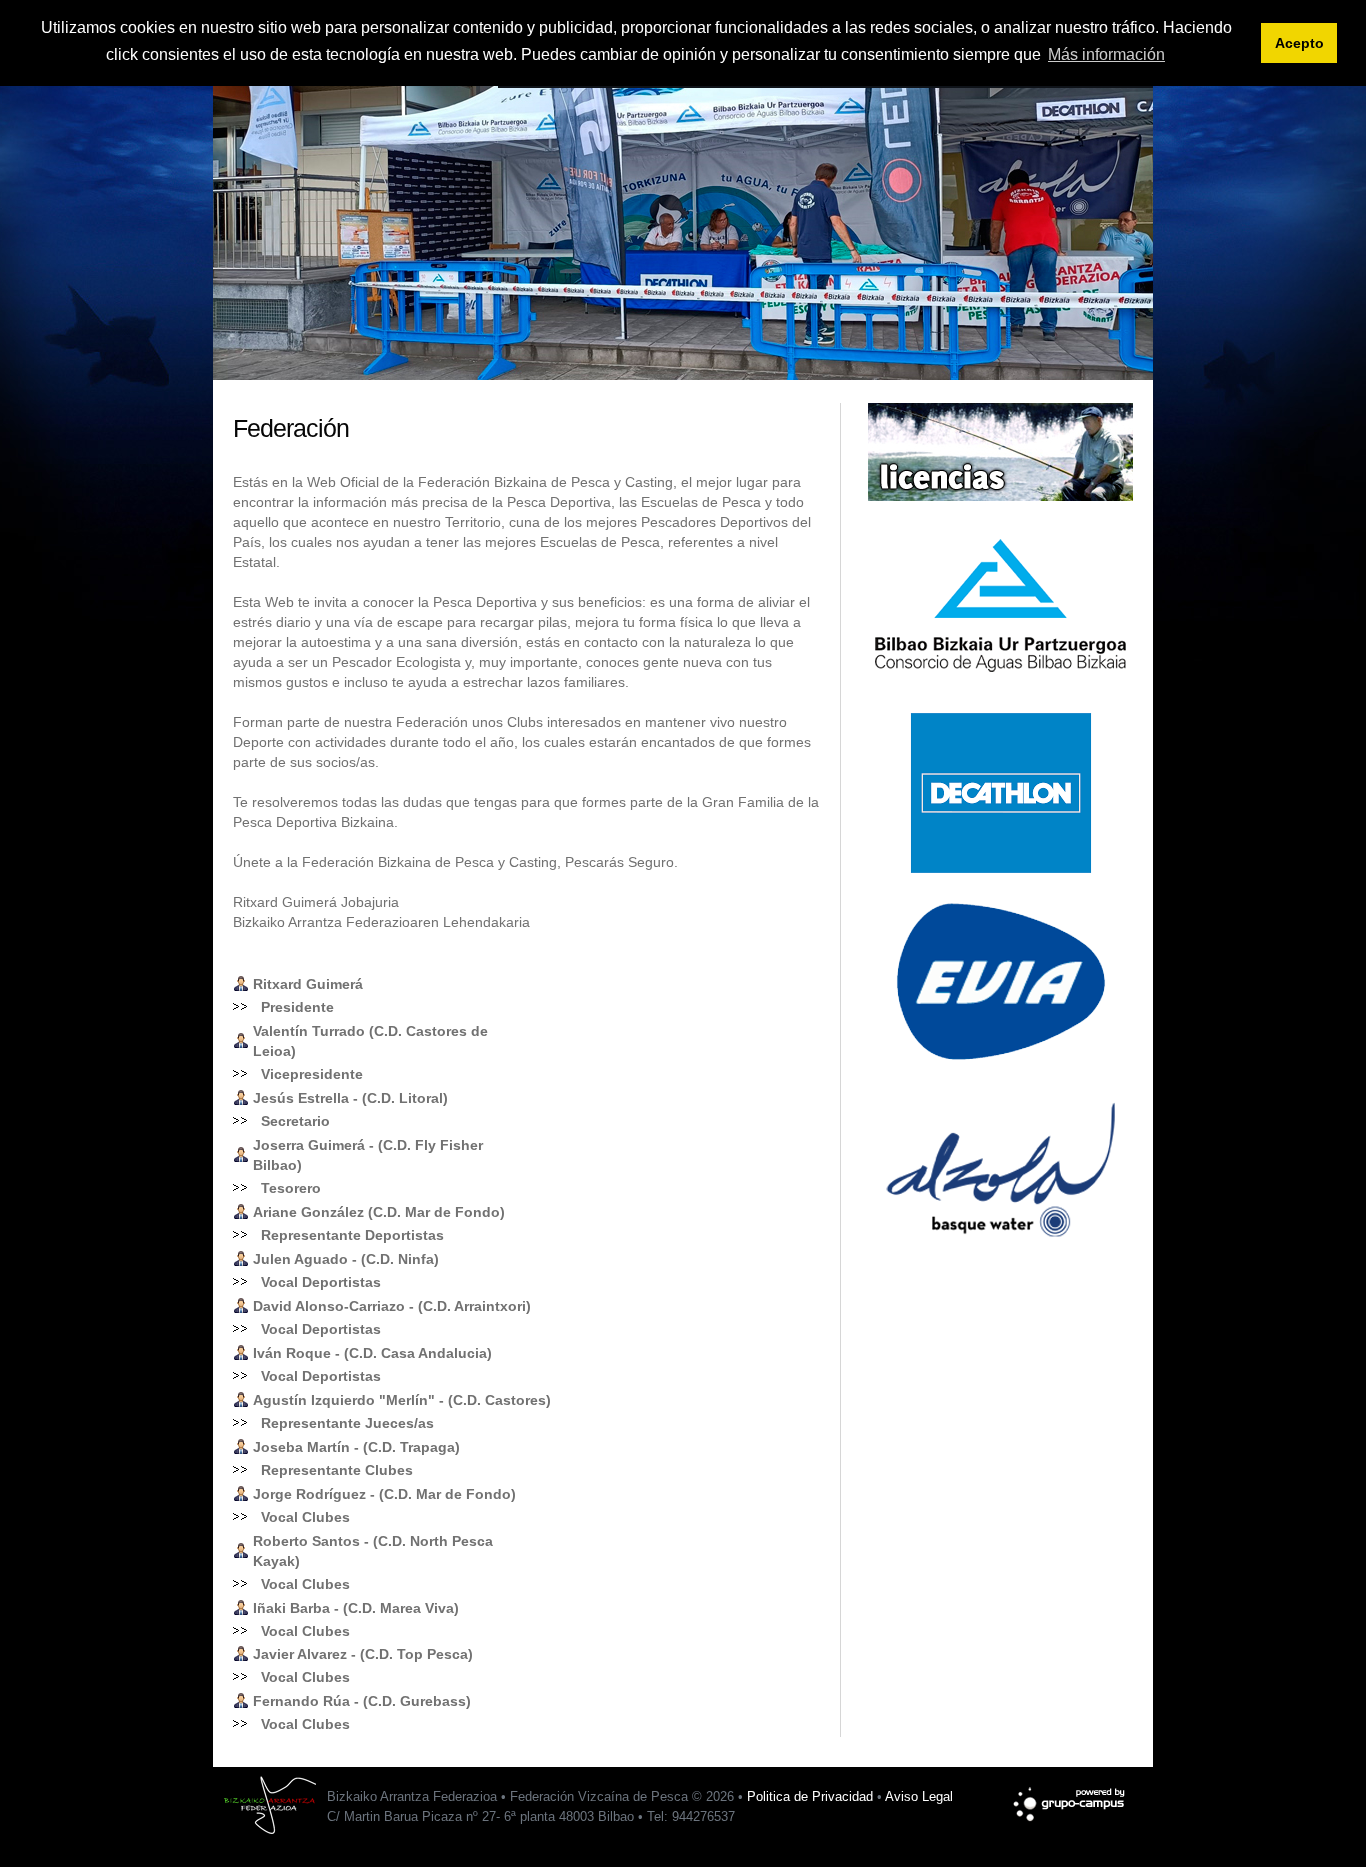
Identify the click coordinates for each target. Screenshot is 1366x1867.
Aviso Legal (919, 1796)
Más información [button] (1106, 54)
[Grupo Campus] (1070, 1794)
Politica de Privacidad (810, 1796)
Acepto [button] (1299, 43)
